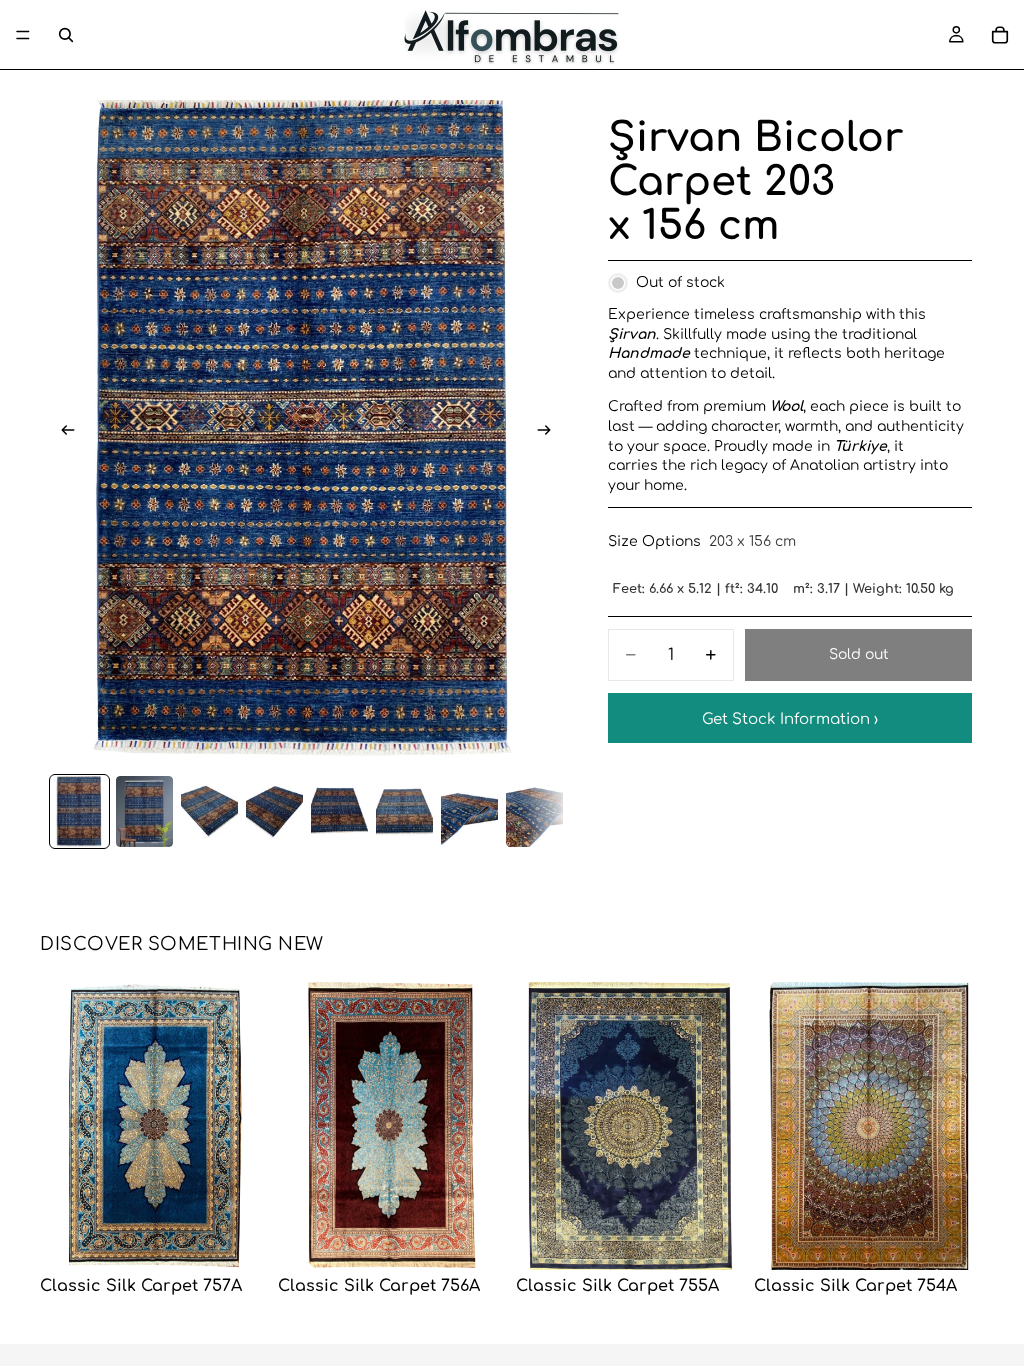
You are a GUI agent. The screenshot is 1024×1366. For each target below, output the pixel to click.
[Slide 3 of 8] (209, 811)
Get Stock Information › (790, 719)
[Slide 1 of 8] (79, 811)
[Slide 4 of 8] (274, 811)
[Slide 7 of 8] (469, 811)
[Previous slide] (62, 433)
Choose (256, 1238)
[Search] (66, 35)
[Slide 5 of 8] (339, 811)
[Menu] (23, 35)
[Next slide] (550, 433)
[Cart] (1000, 35)
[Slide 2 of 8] (144, 811)
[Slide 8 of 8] (534, 811)
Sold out (859, 654)
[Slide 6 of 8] (404, 811)
